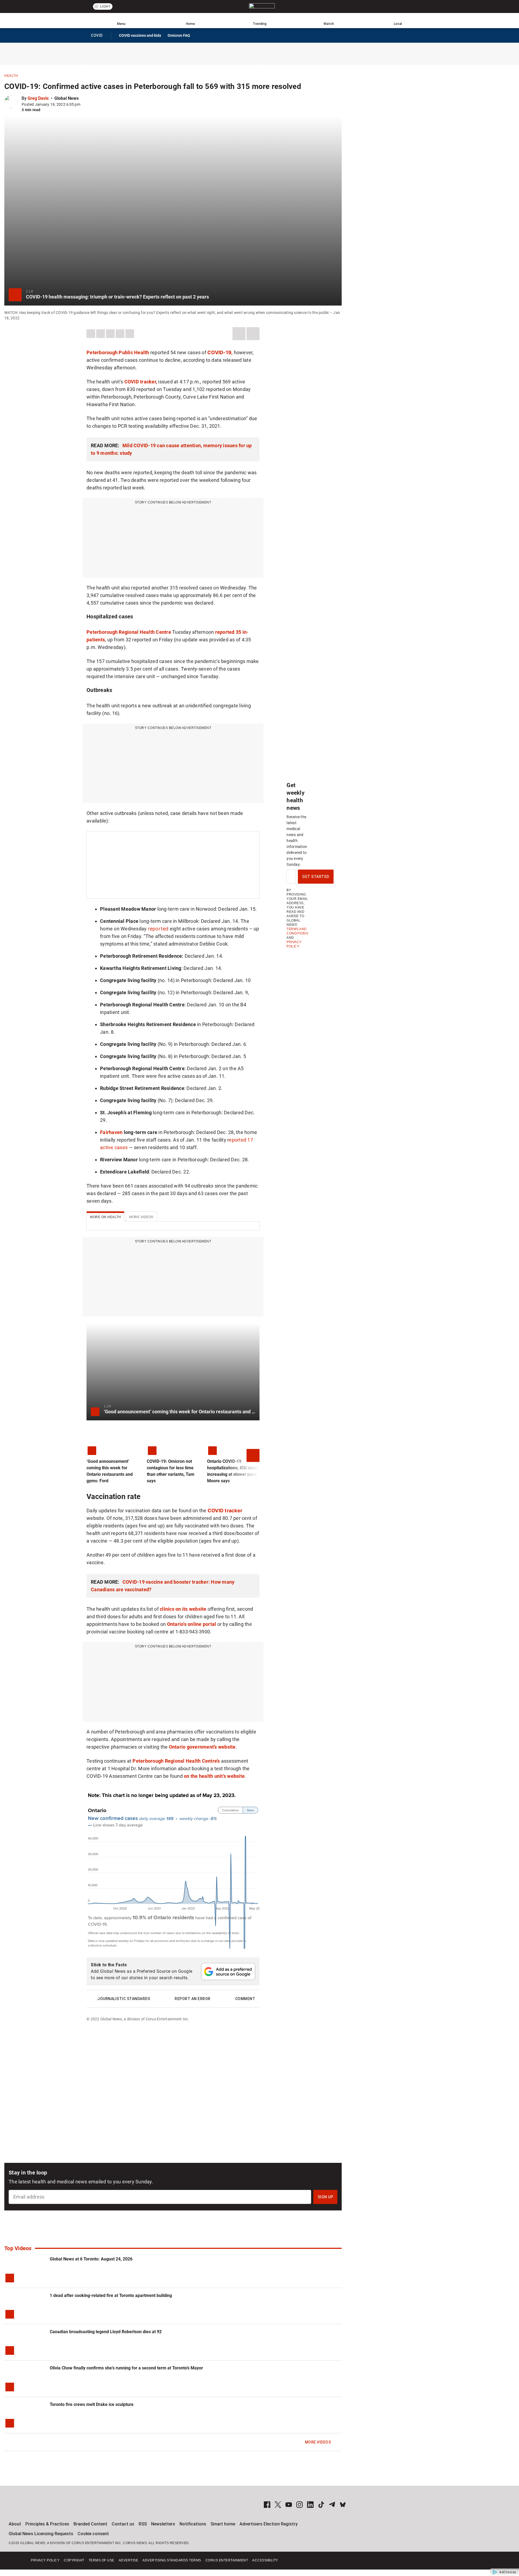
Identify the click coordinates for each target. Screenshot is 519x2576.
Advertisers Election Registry (269, 2524)
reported (158, 929)
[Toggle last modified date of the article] (84, 104)
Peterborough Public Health (118, 352)
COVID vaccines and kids (140, 35)
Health (11, 76)
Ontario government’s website (202, 1747)
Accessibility (265, 2560)
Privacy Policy (45, 2560)
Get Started (316, 877)
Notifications (193, 2524)
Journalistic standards (124, 1999)
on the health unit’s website (214, 1776)
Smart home (223, 2524)
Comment (245, 1999)
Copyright (74, 2560)
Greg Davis (38, 98)
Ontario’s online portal (192, 1624)
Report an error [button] (193, 1999)
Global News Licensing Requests (41, 2534)
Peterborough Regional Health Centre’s (176, 1761)
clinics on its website (183, 1609)
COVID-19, (220, 352)
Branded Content (90, 2524)
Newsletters (163, 2524)
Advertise (129, 2560)
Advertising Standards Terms (172, 2560)
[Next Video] (249, 1456)
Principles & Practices (47, 2524)
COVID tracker (225, 1511)
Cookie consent (93, 2534)
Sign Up (325, 2197)
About (15, 2524)
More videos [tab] (141, 1217)
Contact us (123, 2524)
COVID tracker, (141, 382)
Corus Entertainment (227, 2560)
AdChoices (508, 2572)
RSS (143, 2524)
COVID (99, 37)
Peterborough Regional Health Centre (129, 632)
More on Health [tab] (105, 1217)
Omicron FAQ (179, 35)
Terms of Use (102, 2560)
